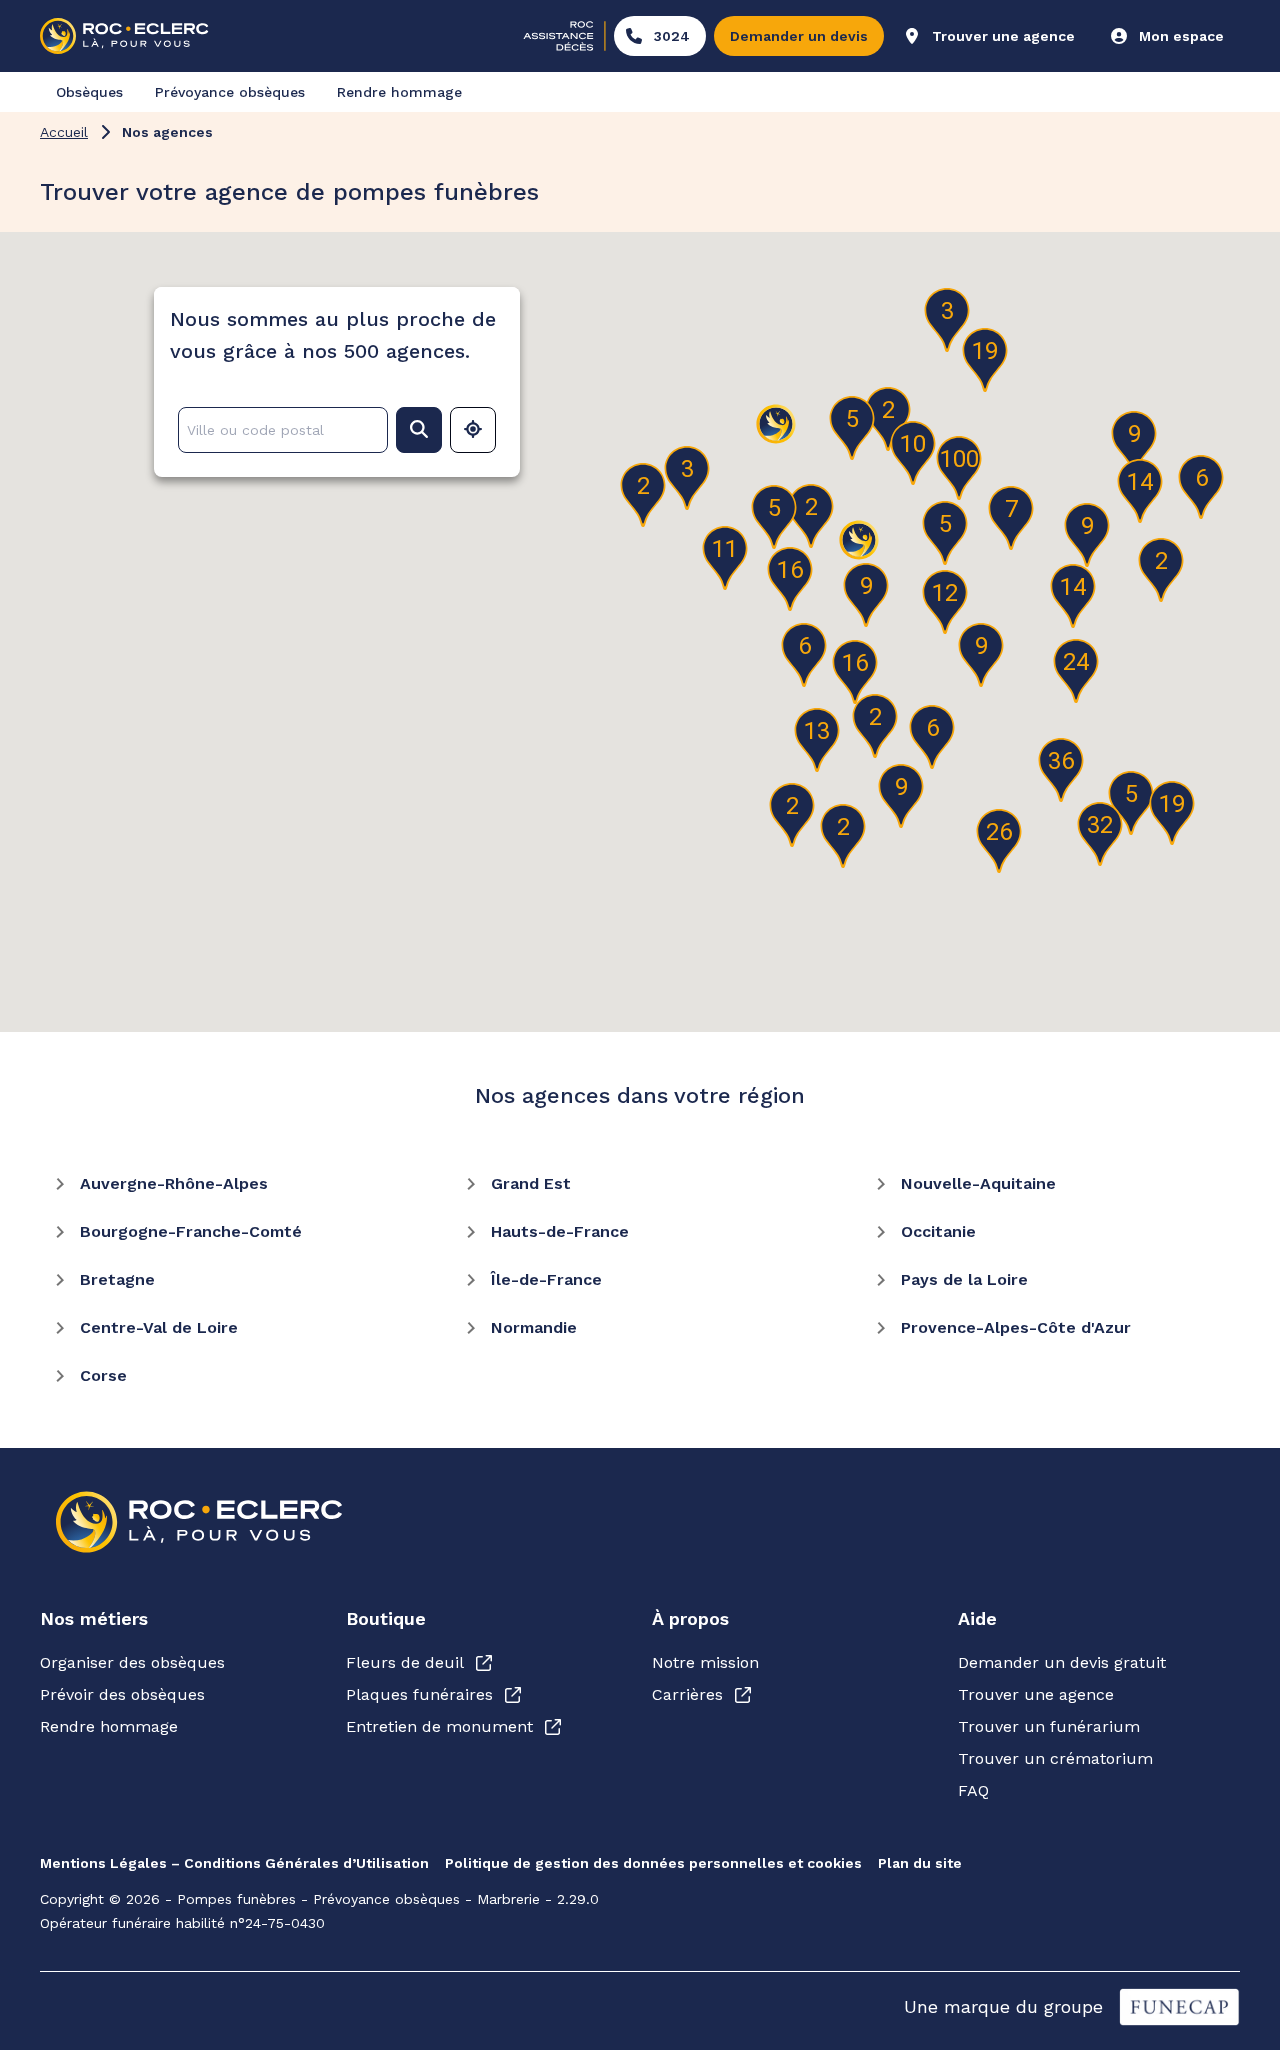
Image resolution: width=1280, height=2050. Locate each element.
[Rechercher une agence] (419, 430)
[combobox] (279, 430)
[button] (1076, 671)
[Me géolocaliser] (473, 430)
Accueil (64, 132)
